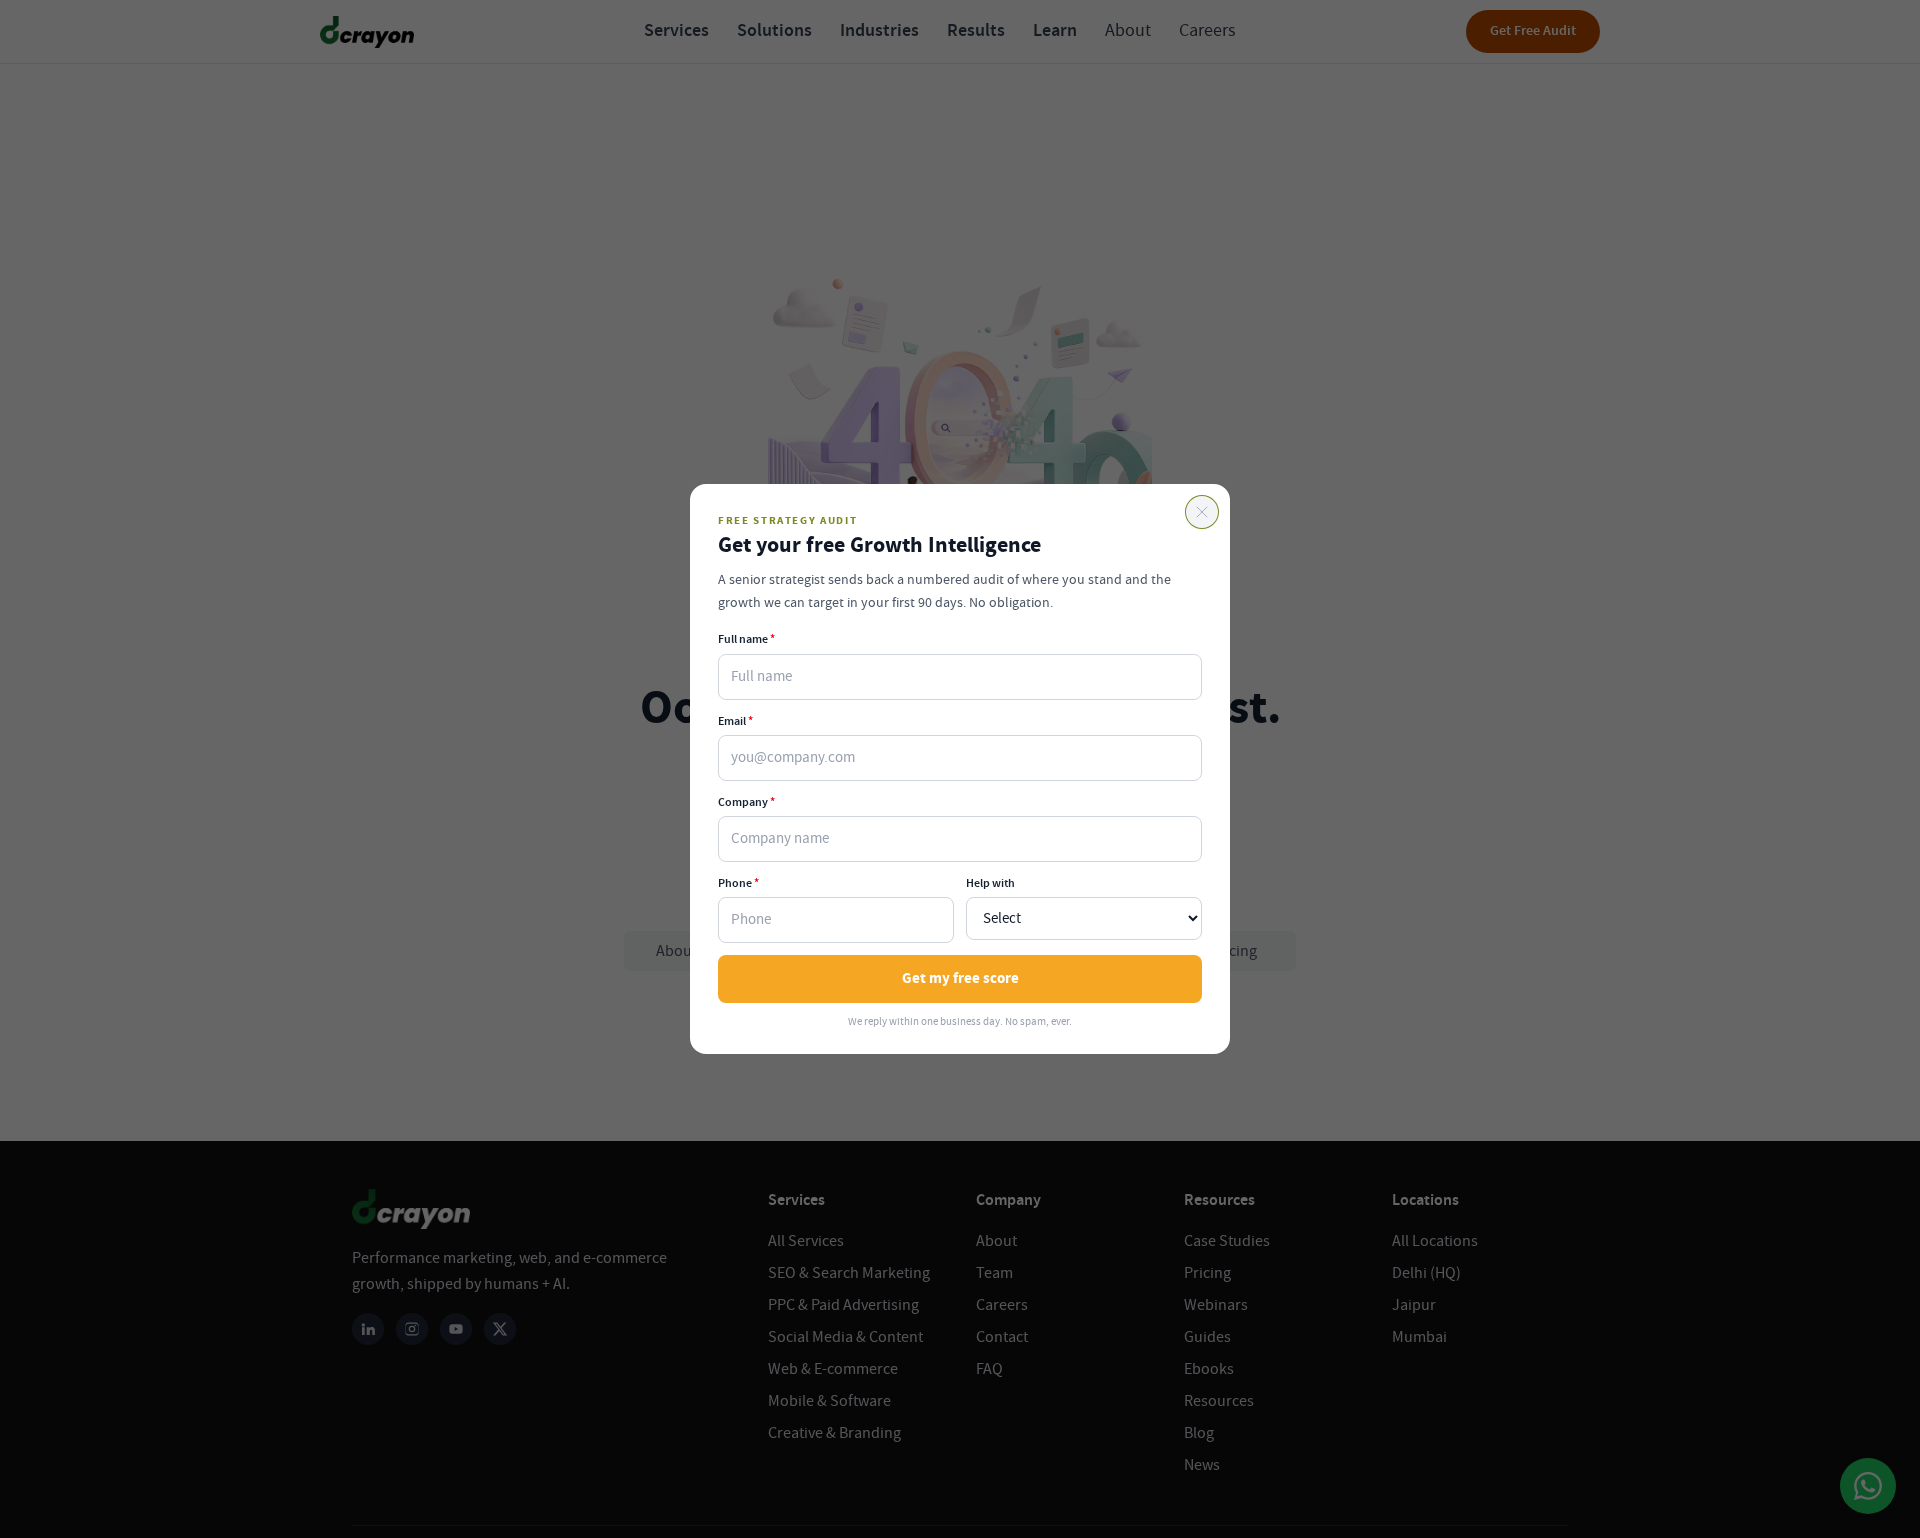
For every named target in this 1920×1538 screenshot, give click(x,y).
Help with (990, 883)
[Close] (1202, 512)
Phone (738, 883)
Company (746, 802)
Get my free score (960, 978)
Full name (746, 639)
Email (735, 721)
